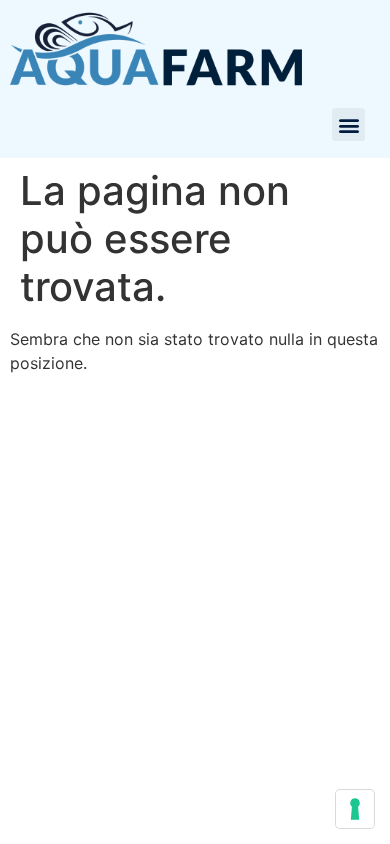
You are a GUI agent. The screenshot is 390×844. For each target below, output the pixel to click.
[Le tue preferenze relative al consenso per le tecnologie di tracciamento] (355, 809)
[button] (348, 124)
